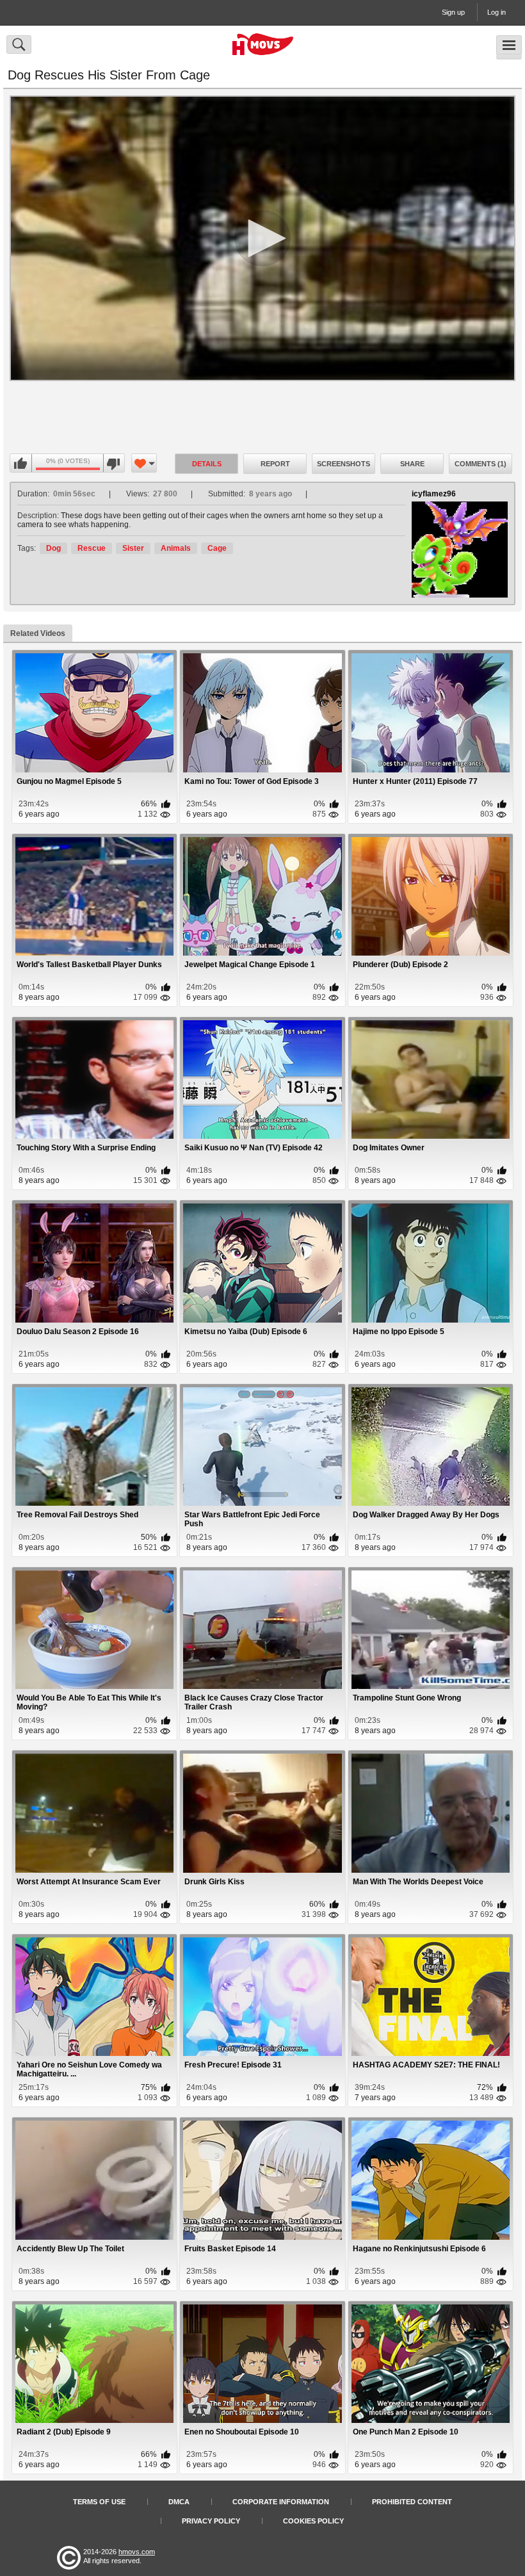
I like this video (21, 464)
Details (207, 464)
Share (412, 464)
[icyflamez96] (460, 550)
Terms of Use (99, 2502)
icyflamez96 (434, 494)
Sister (133, 548)
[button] (262, 238)
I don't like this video (114, 464)
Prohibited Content (412, 2502)
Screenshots (343, 464)
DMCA (179, 2502)
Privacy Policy (211, 2521)
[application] (262, 238)
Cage (217, 548)
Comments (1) (481, 464)
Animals (176, 548)
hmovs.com (137, 2552)
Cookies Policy (313, 2521)
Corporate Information (281, 2502)
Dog (53, 548)
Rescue (92, 548)
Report (275, 464)
